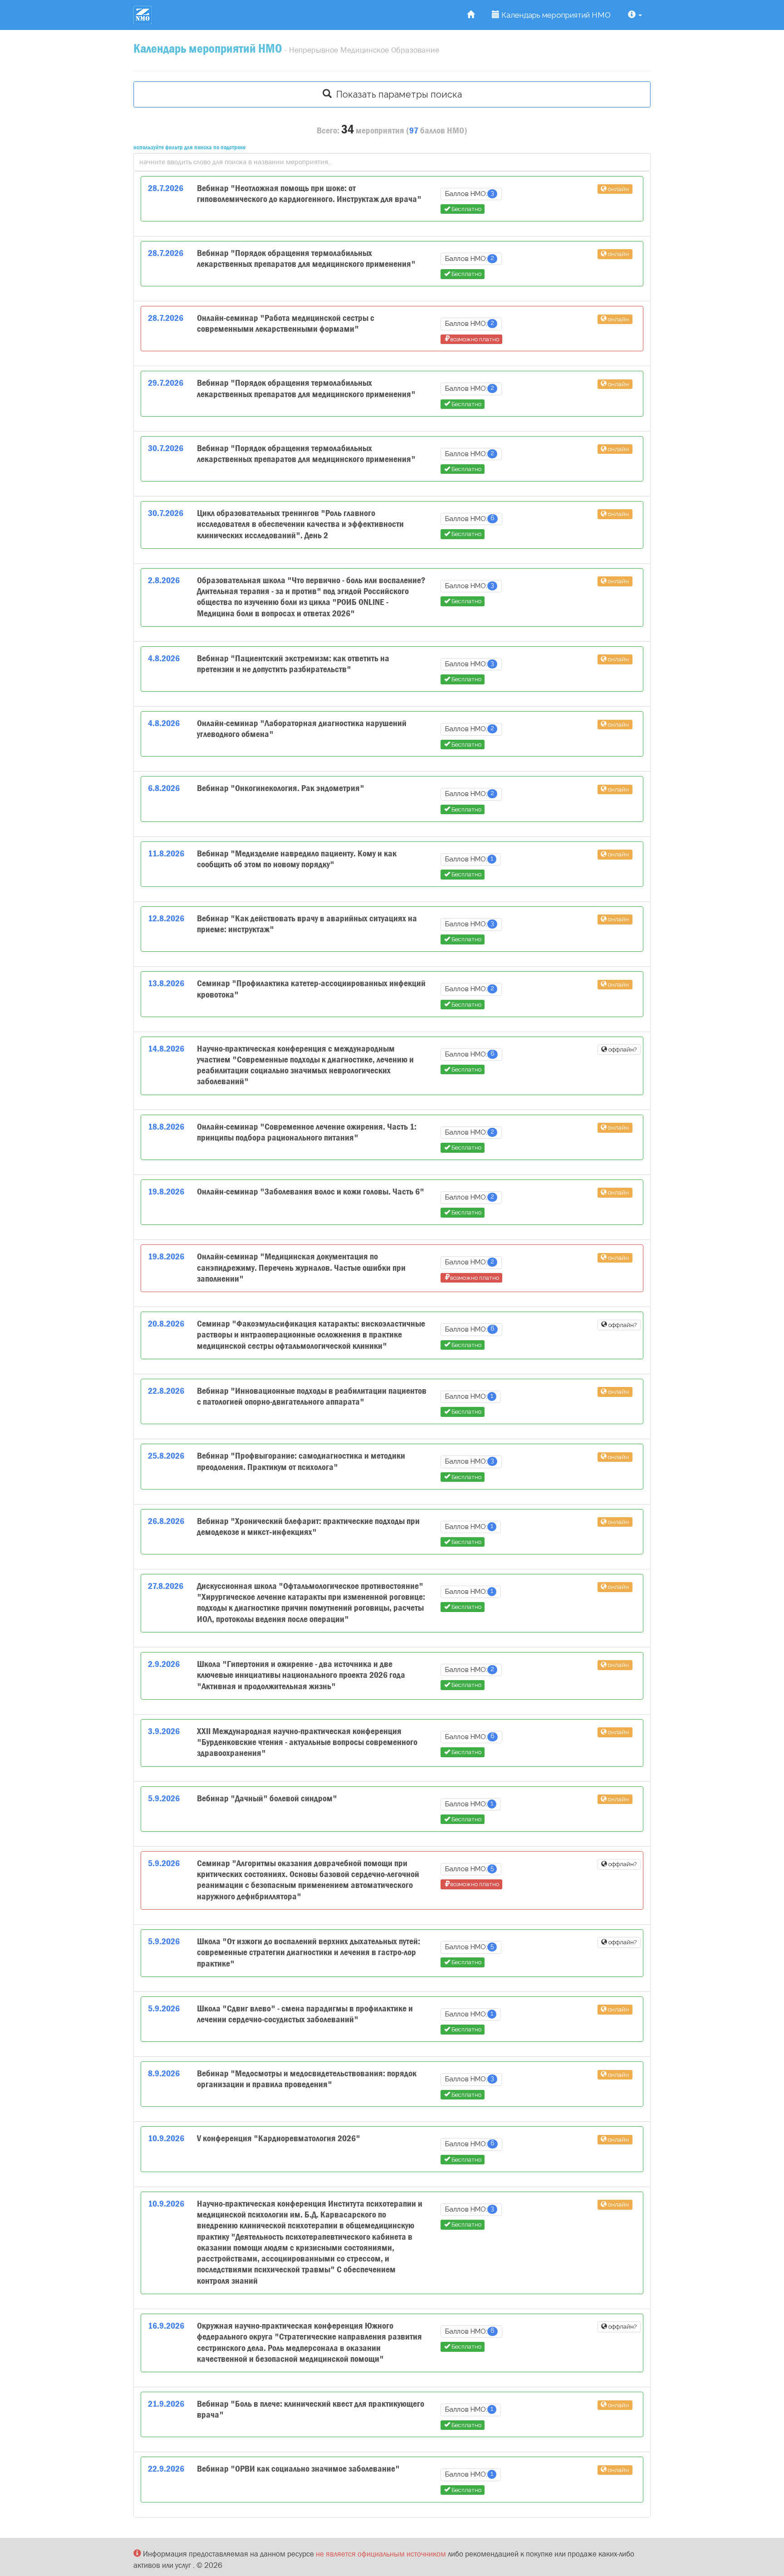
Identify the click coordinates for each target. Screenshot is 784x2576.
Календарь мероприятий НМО (555, 15)
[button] (635, 15)
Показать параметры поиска (397, 94)
